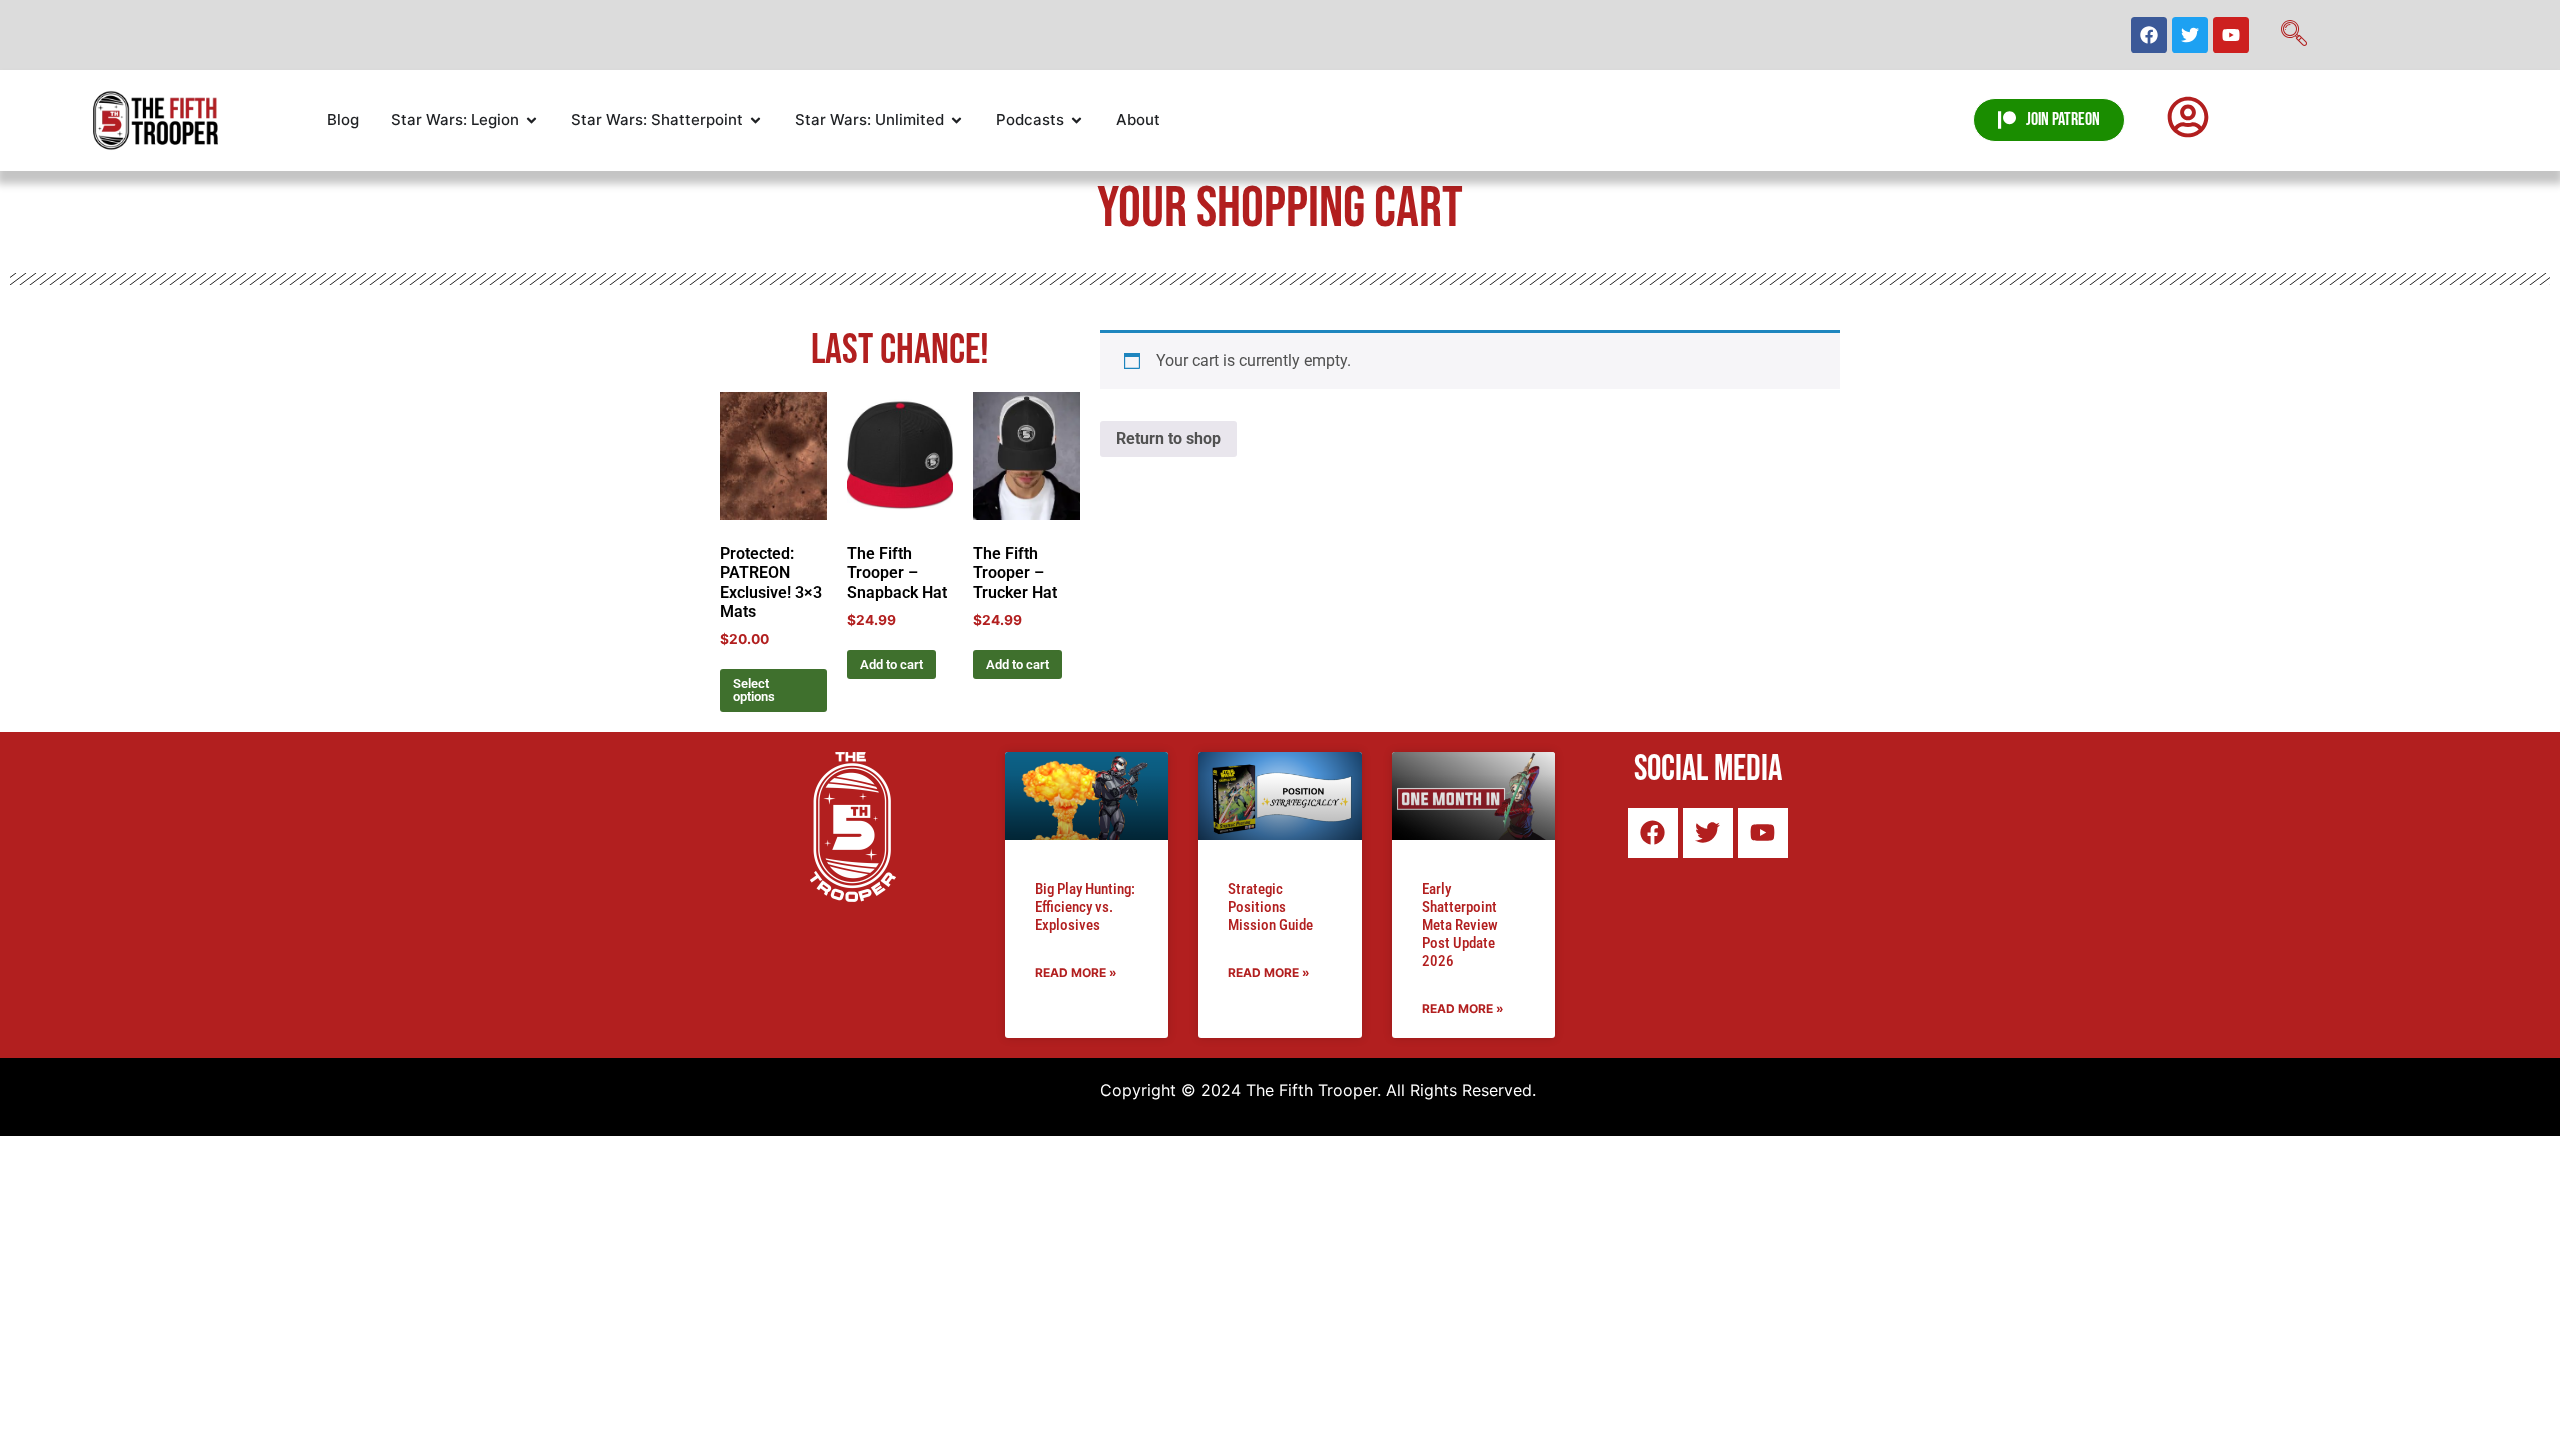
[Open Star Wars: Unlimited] (956, 120)
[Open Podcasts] (1076, 120)
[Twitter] (2190, 35)
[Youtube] (2231, 35)
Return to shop (1168, 438)
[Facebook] (2149, 35)
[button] (2294, 35)
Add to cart (891, 664)
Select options (754, 690)
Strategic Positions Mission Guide (1270, 907)
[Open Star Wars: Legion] (531, 120)
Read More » (1076, 972)
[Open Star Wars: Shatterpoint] (755, 120)
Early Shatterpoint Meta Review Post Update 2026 (1460, 925)
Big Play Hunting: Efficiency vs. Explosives (1085, 907)
